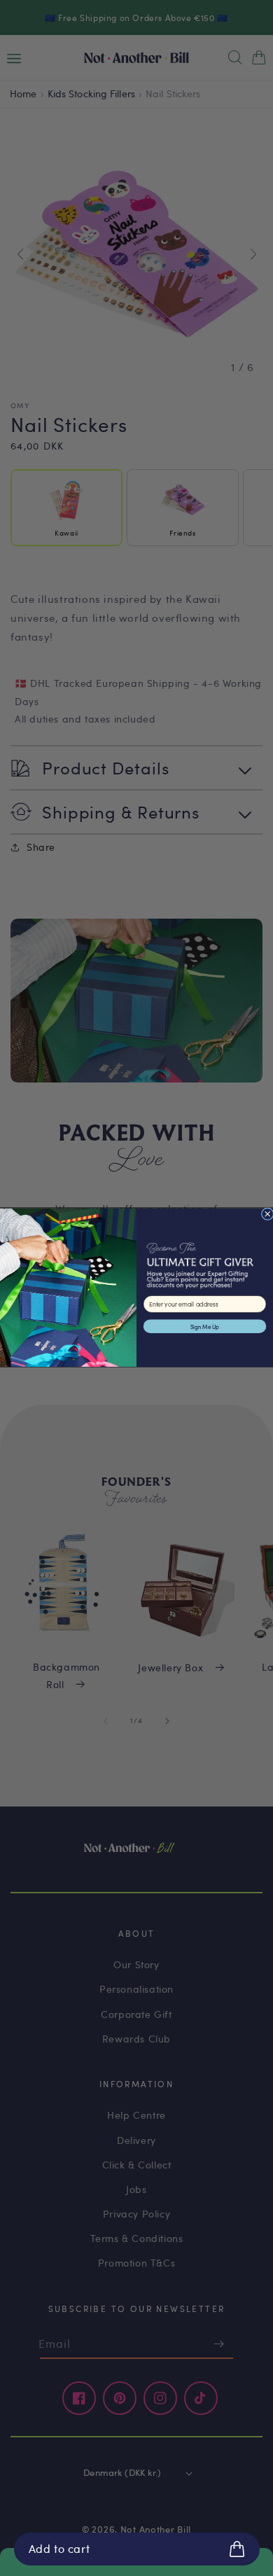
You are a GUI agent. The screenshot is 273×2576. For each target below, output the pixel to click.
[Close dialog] (267, 1214)
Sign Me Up (205, 1327)
